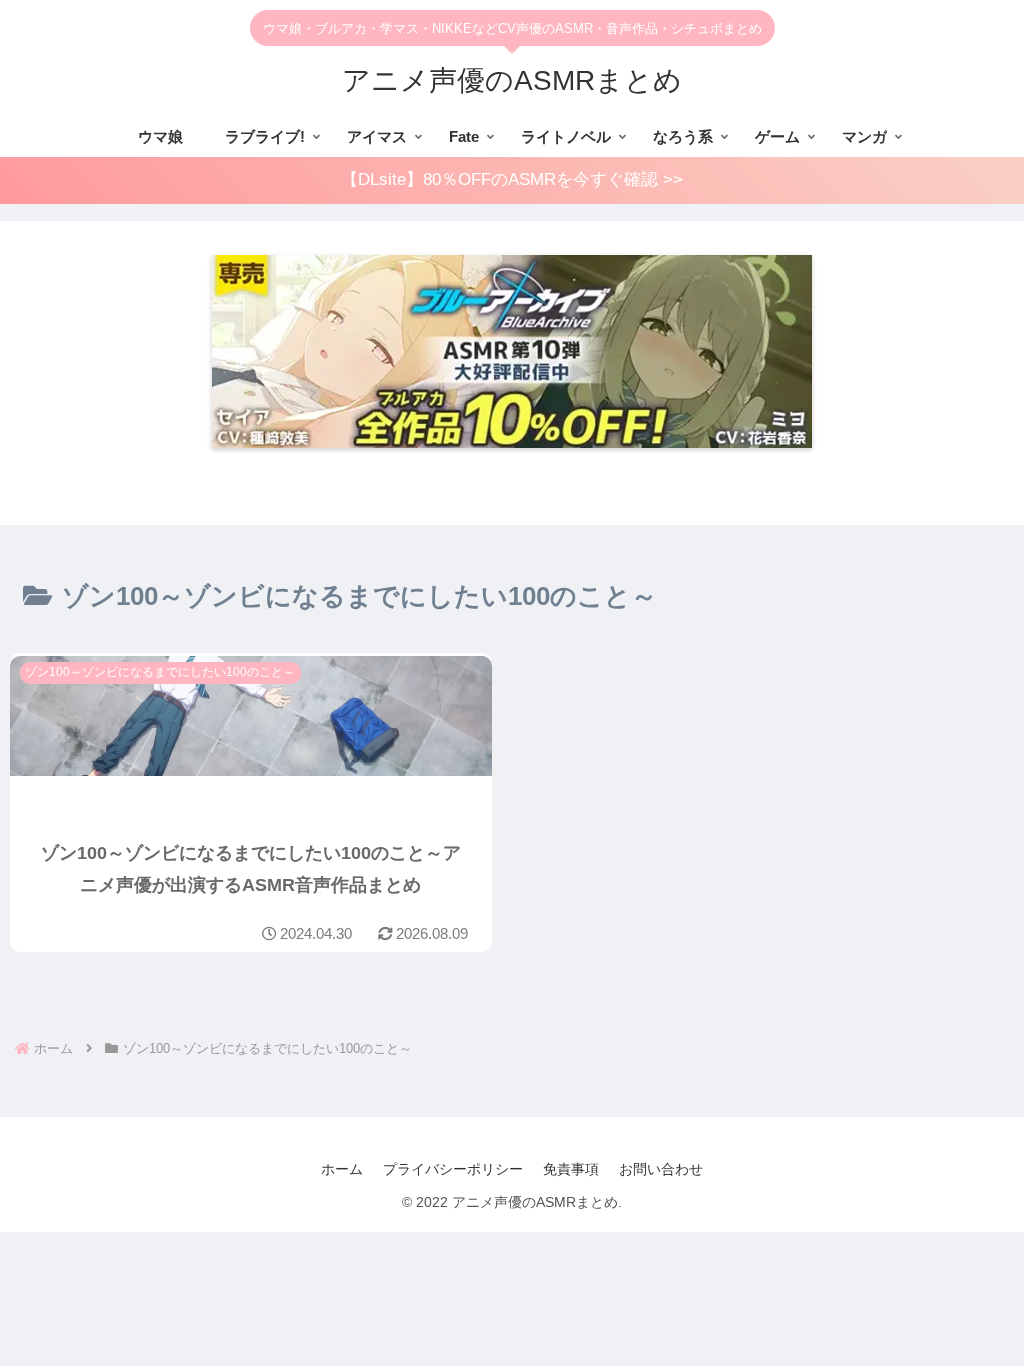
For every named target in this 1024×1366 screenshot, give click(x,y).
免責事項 (571, 1169)
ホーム (342, 1169)
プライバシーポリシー (453, 1169)
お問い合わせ (661, 1169)
